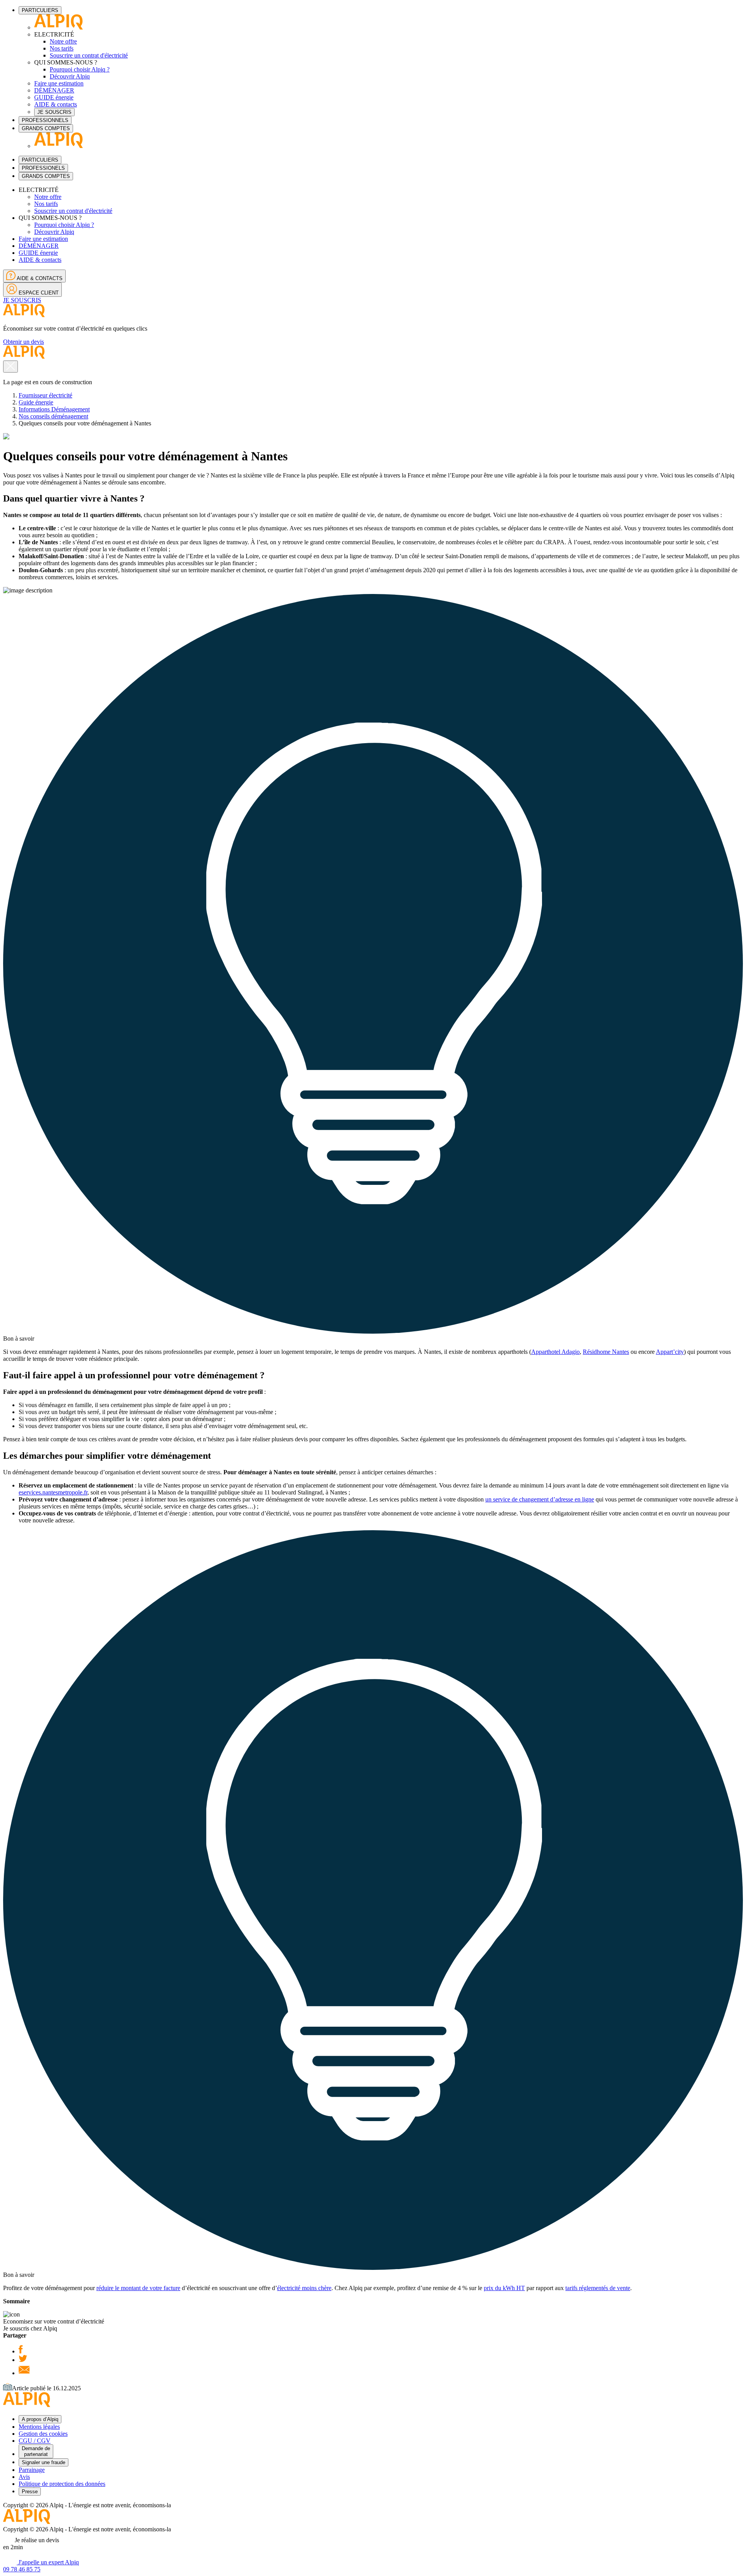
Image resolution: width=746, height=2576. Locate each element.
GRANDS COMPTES (46, 128)
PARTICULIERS (40, 10)
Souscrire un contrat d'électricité (89, 55)
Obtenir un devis (24, 342)
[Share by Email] (24, 2373)
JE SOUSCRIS (54, 112)
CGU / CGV (35, 2441)
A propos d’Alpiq (40, 2419)
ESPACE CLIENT (38, 293)
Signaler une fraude (44, 2462)
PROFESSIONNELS (45, 120)
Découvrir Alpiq (70, 76)
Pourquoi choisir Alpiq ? (80, 69)
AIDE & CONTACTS (39, 278)
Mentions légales (39, 2427)
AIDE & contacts (56, 104)
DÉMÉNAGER (54, 90)
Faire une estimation (59, 83)
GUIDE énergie (54, 97)
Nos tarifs (62, 48)
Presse (30, 2492)
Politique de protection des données (62, 2484)
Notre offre (63, 41)
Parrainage (32, 2470)
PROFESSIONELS (43, 168)
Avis (24, 2477)
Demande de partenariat (36, 2451)
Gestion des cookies (43, 2434)
